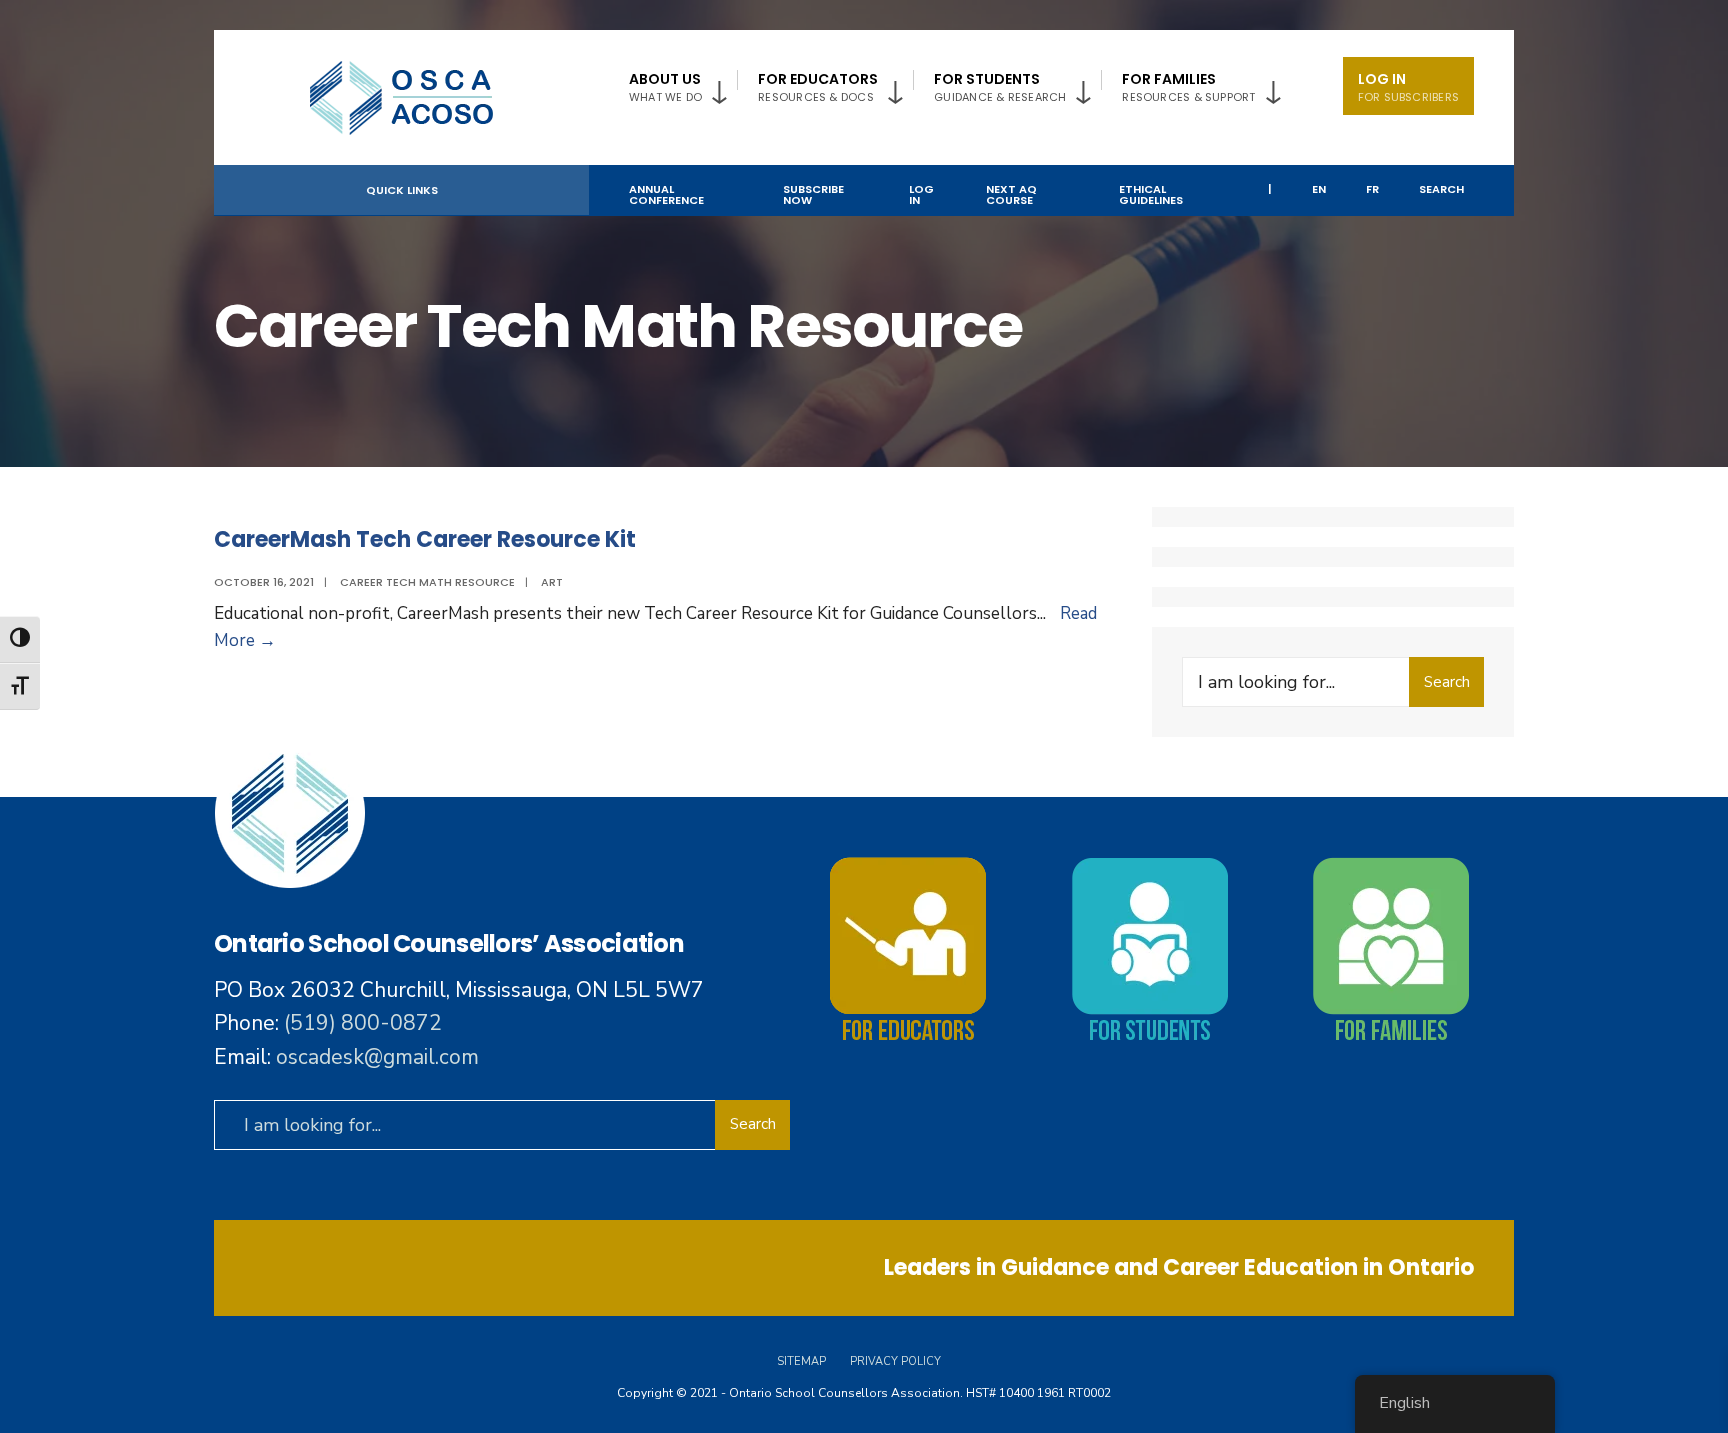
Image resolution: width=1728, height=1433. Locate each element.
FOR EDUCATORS (818, 87)
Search (1441, 189)
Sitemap (801, 1361)
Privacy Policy (895, 1361)
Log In (1408, 87)
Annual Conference (666, 194)
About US (665, 87)
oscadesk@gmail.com (377, 1057)
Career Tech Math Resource (427, 582)
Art (552, 582)
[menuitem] (683, 83)
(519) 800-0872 (363, 1023)
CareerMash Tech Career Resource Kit (425, 539)
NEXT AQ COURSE (1011, 194)
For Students (1000, 87)
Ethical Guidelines (1151, 194)
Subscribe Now (813, 194)
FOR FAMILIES (1188, 87)
